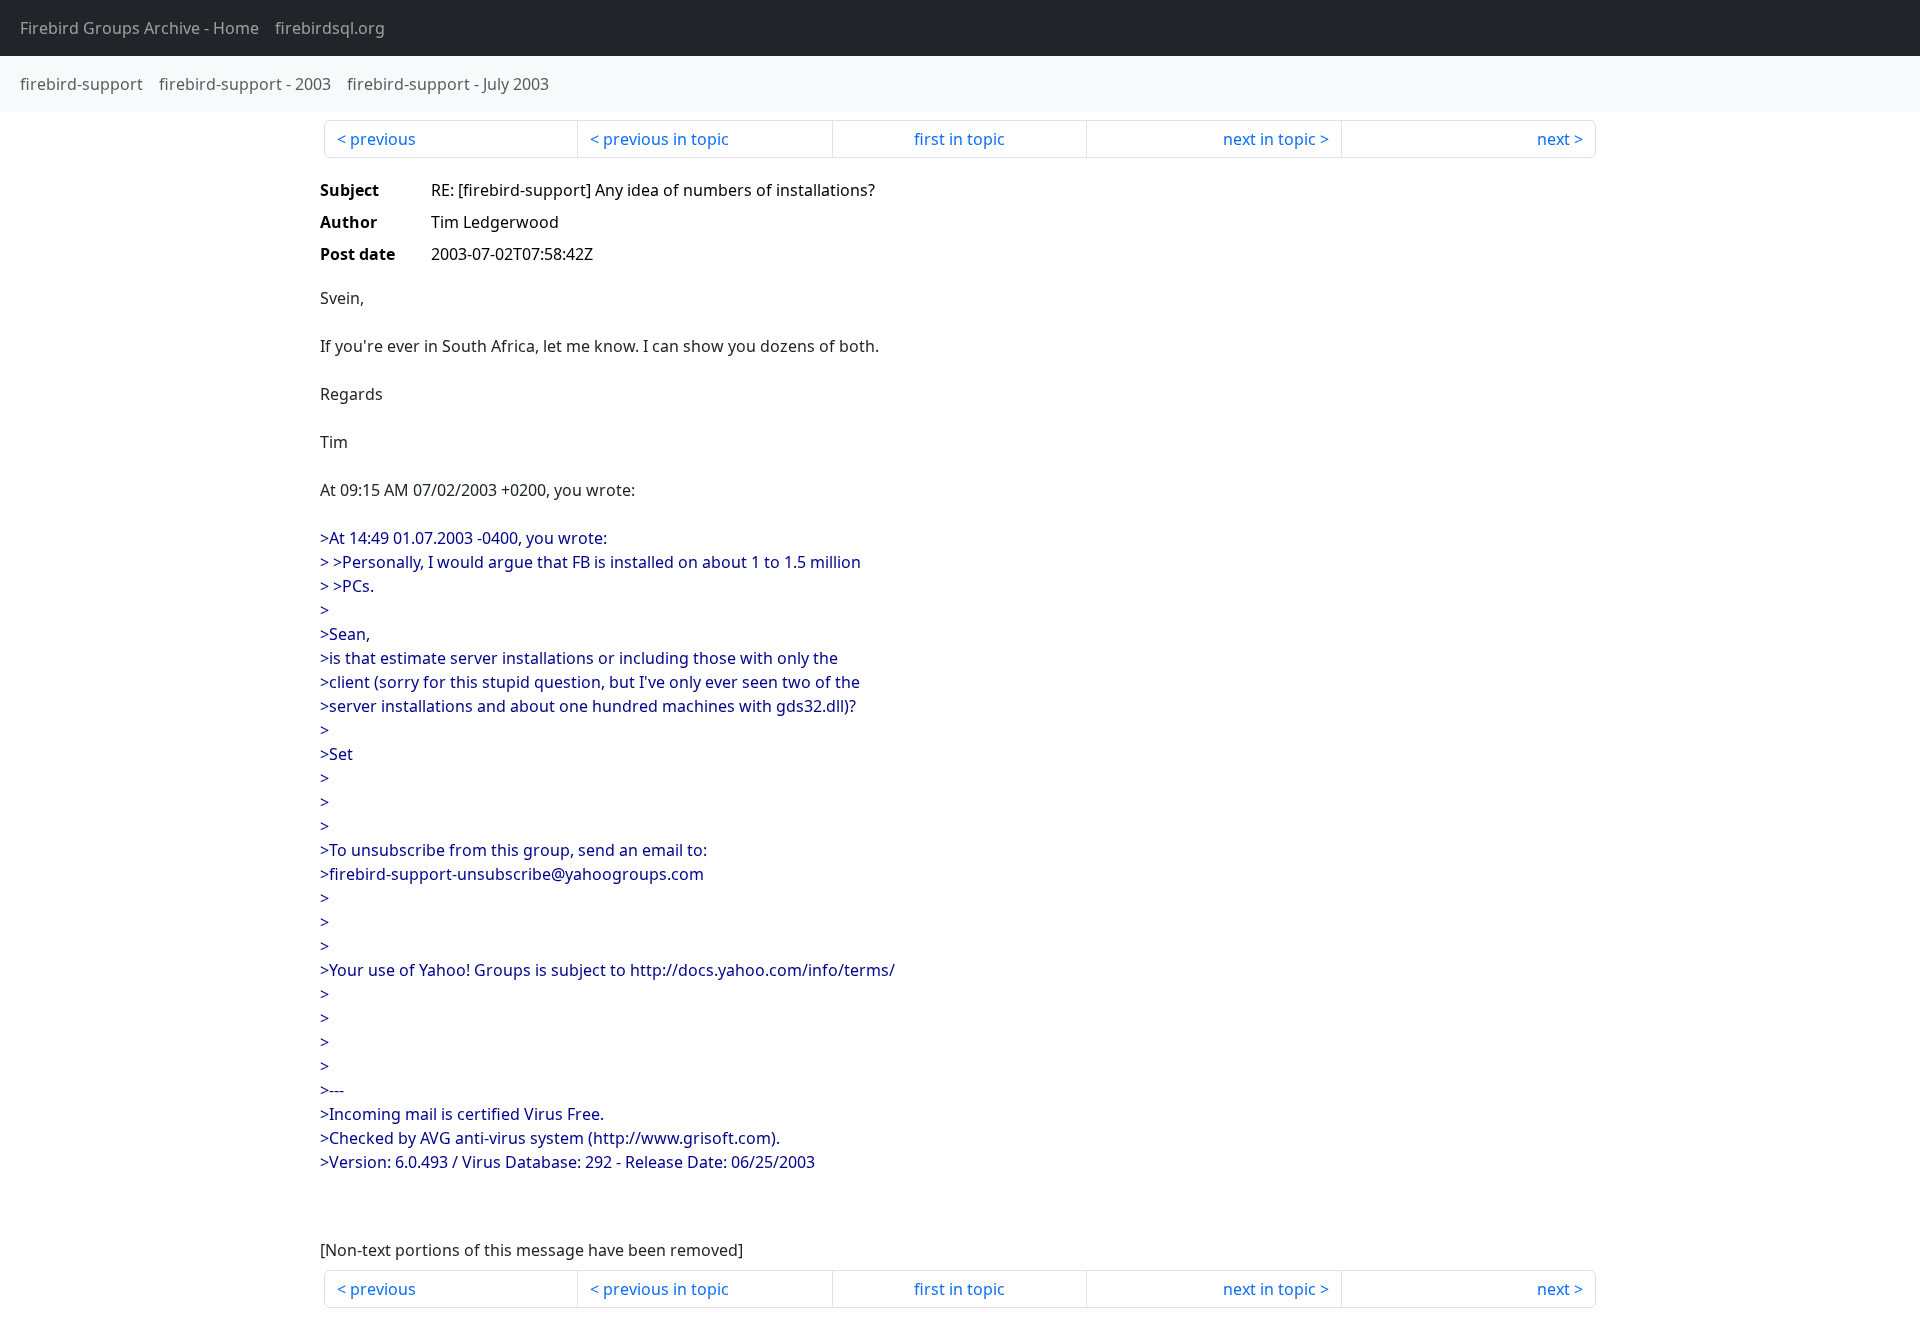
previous (383, 139)
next (1553, 139)
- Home (139, 28)
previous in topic (666, 139)
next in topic (1269, 139)
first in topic (959, 139)
